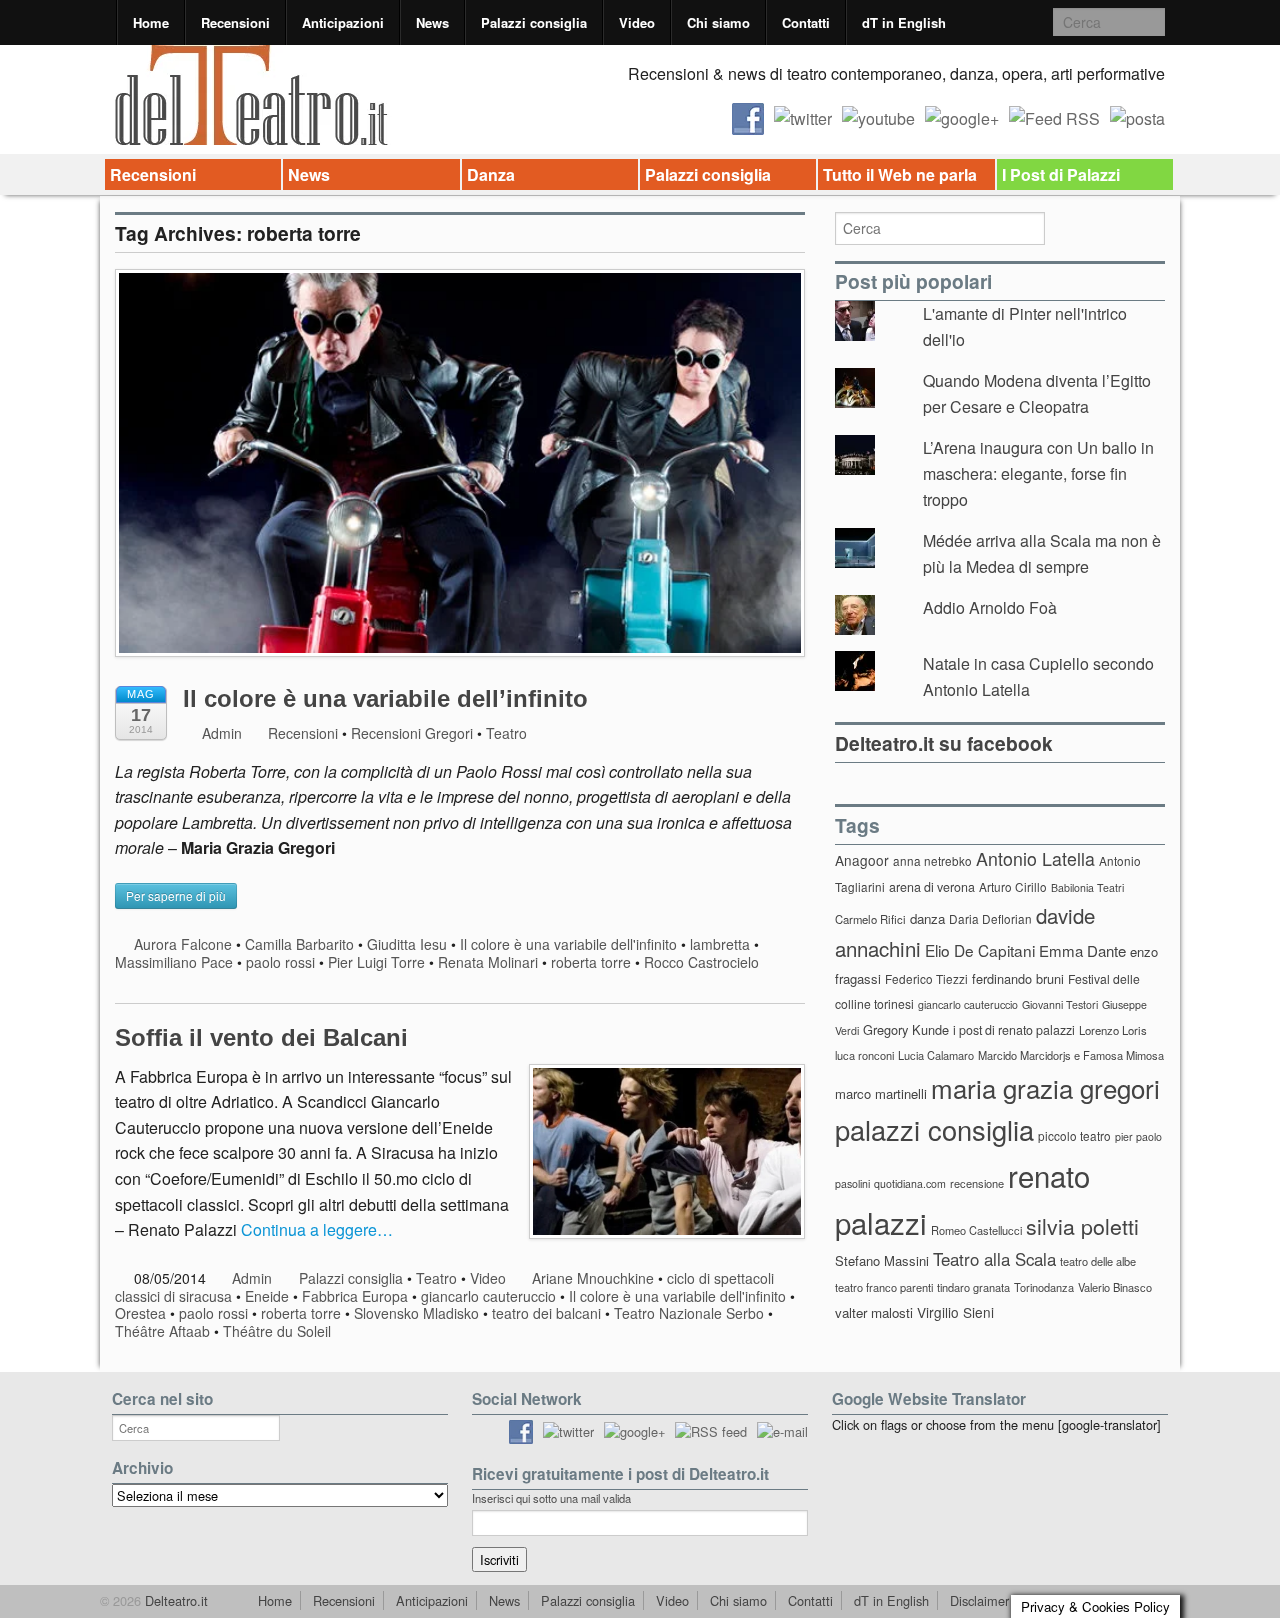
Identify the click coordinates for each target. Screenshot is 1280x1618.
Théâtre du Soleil (277, 1331)
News (432, 22)
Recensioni (235, 22)
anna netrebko (932, 860)
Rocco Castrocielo (701, 962)
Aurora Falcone (183, 944)
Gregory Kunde (906, 1029)
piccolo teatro (1074, 1135)
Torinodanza (1044, 1287)
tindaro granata (973, 1287)
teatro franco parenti (884, 1287)
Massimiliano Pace (174, 962)
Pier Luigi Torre (376, 962)
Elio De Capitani (980, 950)
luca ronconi (864, 1055)
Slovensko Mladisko (416, 1313)
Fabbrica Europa (355, 1296)
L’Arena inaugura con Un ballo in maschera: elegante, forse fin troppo (1038, 473)
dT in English (904, 22)
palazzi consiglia (934, 1129)
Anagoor (862, 860)
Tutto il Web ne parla (900, 174)
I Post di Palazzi (1061, 174)
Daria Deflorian (990, 918)
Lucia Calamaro (936, 1055)
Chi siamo (718, 22)
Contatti (806, 22)
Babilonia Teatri (1087, 887)
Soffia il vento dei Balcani (261, 1037)
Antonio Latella (1035, 858)
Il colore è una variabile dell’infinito (385, 698)
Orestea (140, 1313)
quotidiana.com (910, 1183)
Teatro (506, 733)
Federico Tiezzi (926, 978)
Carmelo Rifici (870, 919)
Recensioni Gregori (412, 733)
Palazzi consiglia (534, 22)
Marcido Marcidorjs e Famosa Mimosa (1071, 1055)
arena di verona (932, 887)
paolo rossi (280, 962)
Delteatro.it (174, 1600)
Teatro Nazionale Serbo (689, 1313)
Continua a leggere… (317, 1229)
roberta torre (591, 962)
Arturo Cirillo (1013, 886)
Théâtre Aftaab (162, 1331)
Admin (220, 733)
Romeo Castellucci (976, 1230)
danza (927, 918)
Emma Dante (1082, 950)
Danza (491, 174)
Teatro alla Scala (994, 1259)
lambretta (720, 944)
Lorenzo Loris (1113, 1030)
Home (151, 22)
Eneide (267, 1296)
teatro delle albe (1098, 1261)
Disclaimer (979, 1600)
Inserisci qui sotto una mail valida (551, 1498)
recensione (977, 1183)
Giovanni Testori (1060, 1004)
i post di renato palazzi (1014, 1030)
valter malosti (874, 1312)
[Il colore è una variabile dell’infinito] (460, 472)
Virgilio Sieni (955, 1312)
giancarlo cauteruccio (488, 1296)
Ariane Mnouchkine (593, 1278)
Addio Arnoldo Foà (990, 607)
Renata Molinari (488, 962)
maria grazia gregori (1045, 1087)
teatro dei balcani (546, 1313)
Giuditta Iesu (407, 944)
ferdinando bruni (1018, 978)
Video (637, 22)
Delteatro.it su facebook (944, 743)
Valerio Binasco (1115, 1287)
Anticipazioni (343, 22)
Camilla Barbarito (299, 944)
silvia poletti (1082, 1225)
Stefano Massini (882, 1260)
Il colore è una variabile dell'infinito (568, 944)
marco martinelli (881, 1093)
